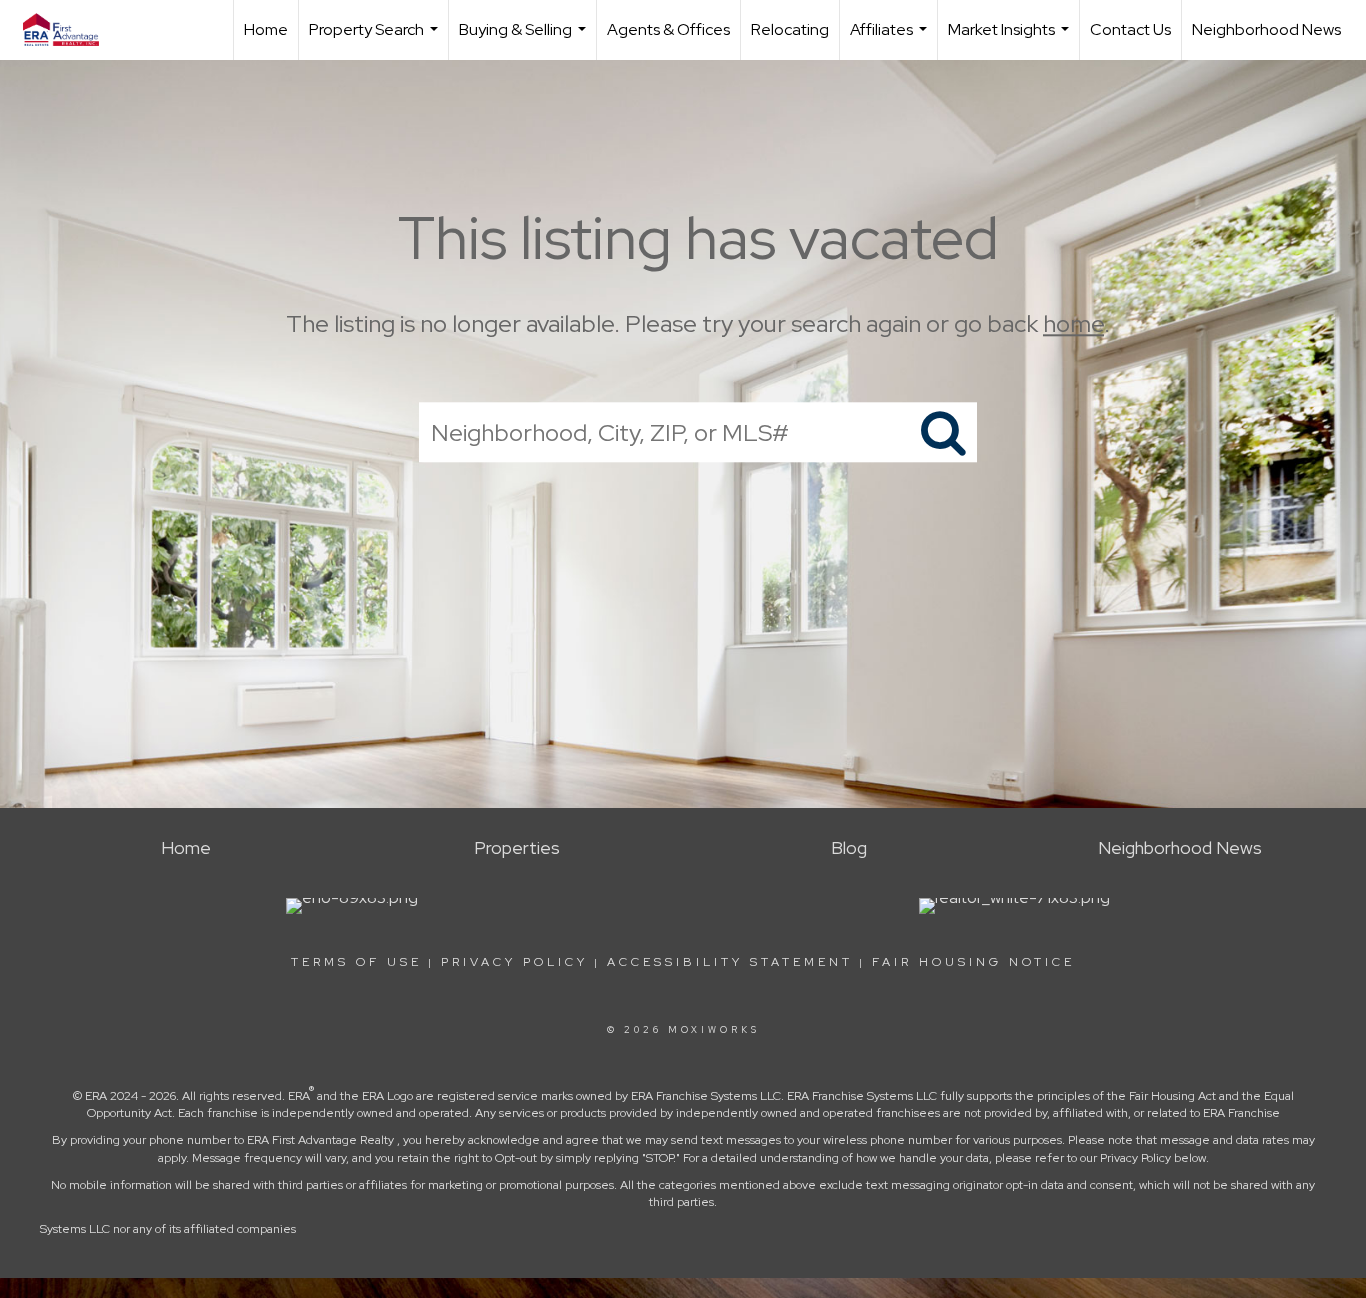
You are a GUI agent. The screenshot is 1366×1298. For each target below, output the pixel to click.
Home (266, 29)
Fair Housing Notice (973, 962)
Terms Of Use (356, 962)
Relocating (790, 29)
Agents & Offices (668, 29)
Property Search (376, 39)
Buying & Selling (525, 39)
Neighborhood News (1266, 29)
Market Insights (1011, 39)
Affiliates (891, 39)
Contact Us (1130, 29)
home (1073, 323)
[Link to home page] (71, 30)
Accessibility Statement (730, 962)
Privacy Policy (514, 962)
